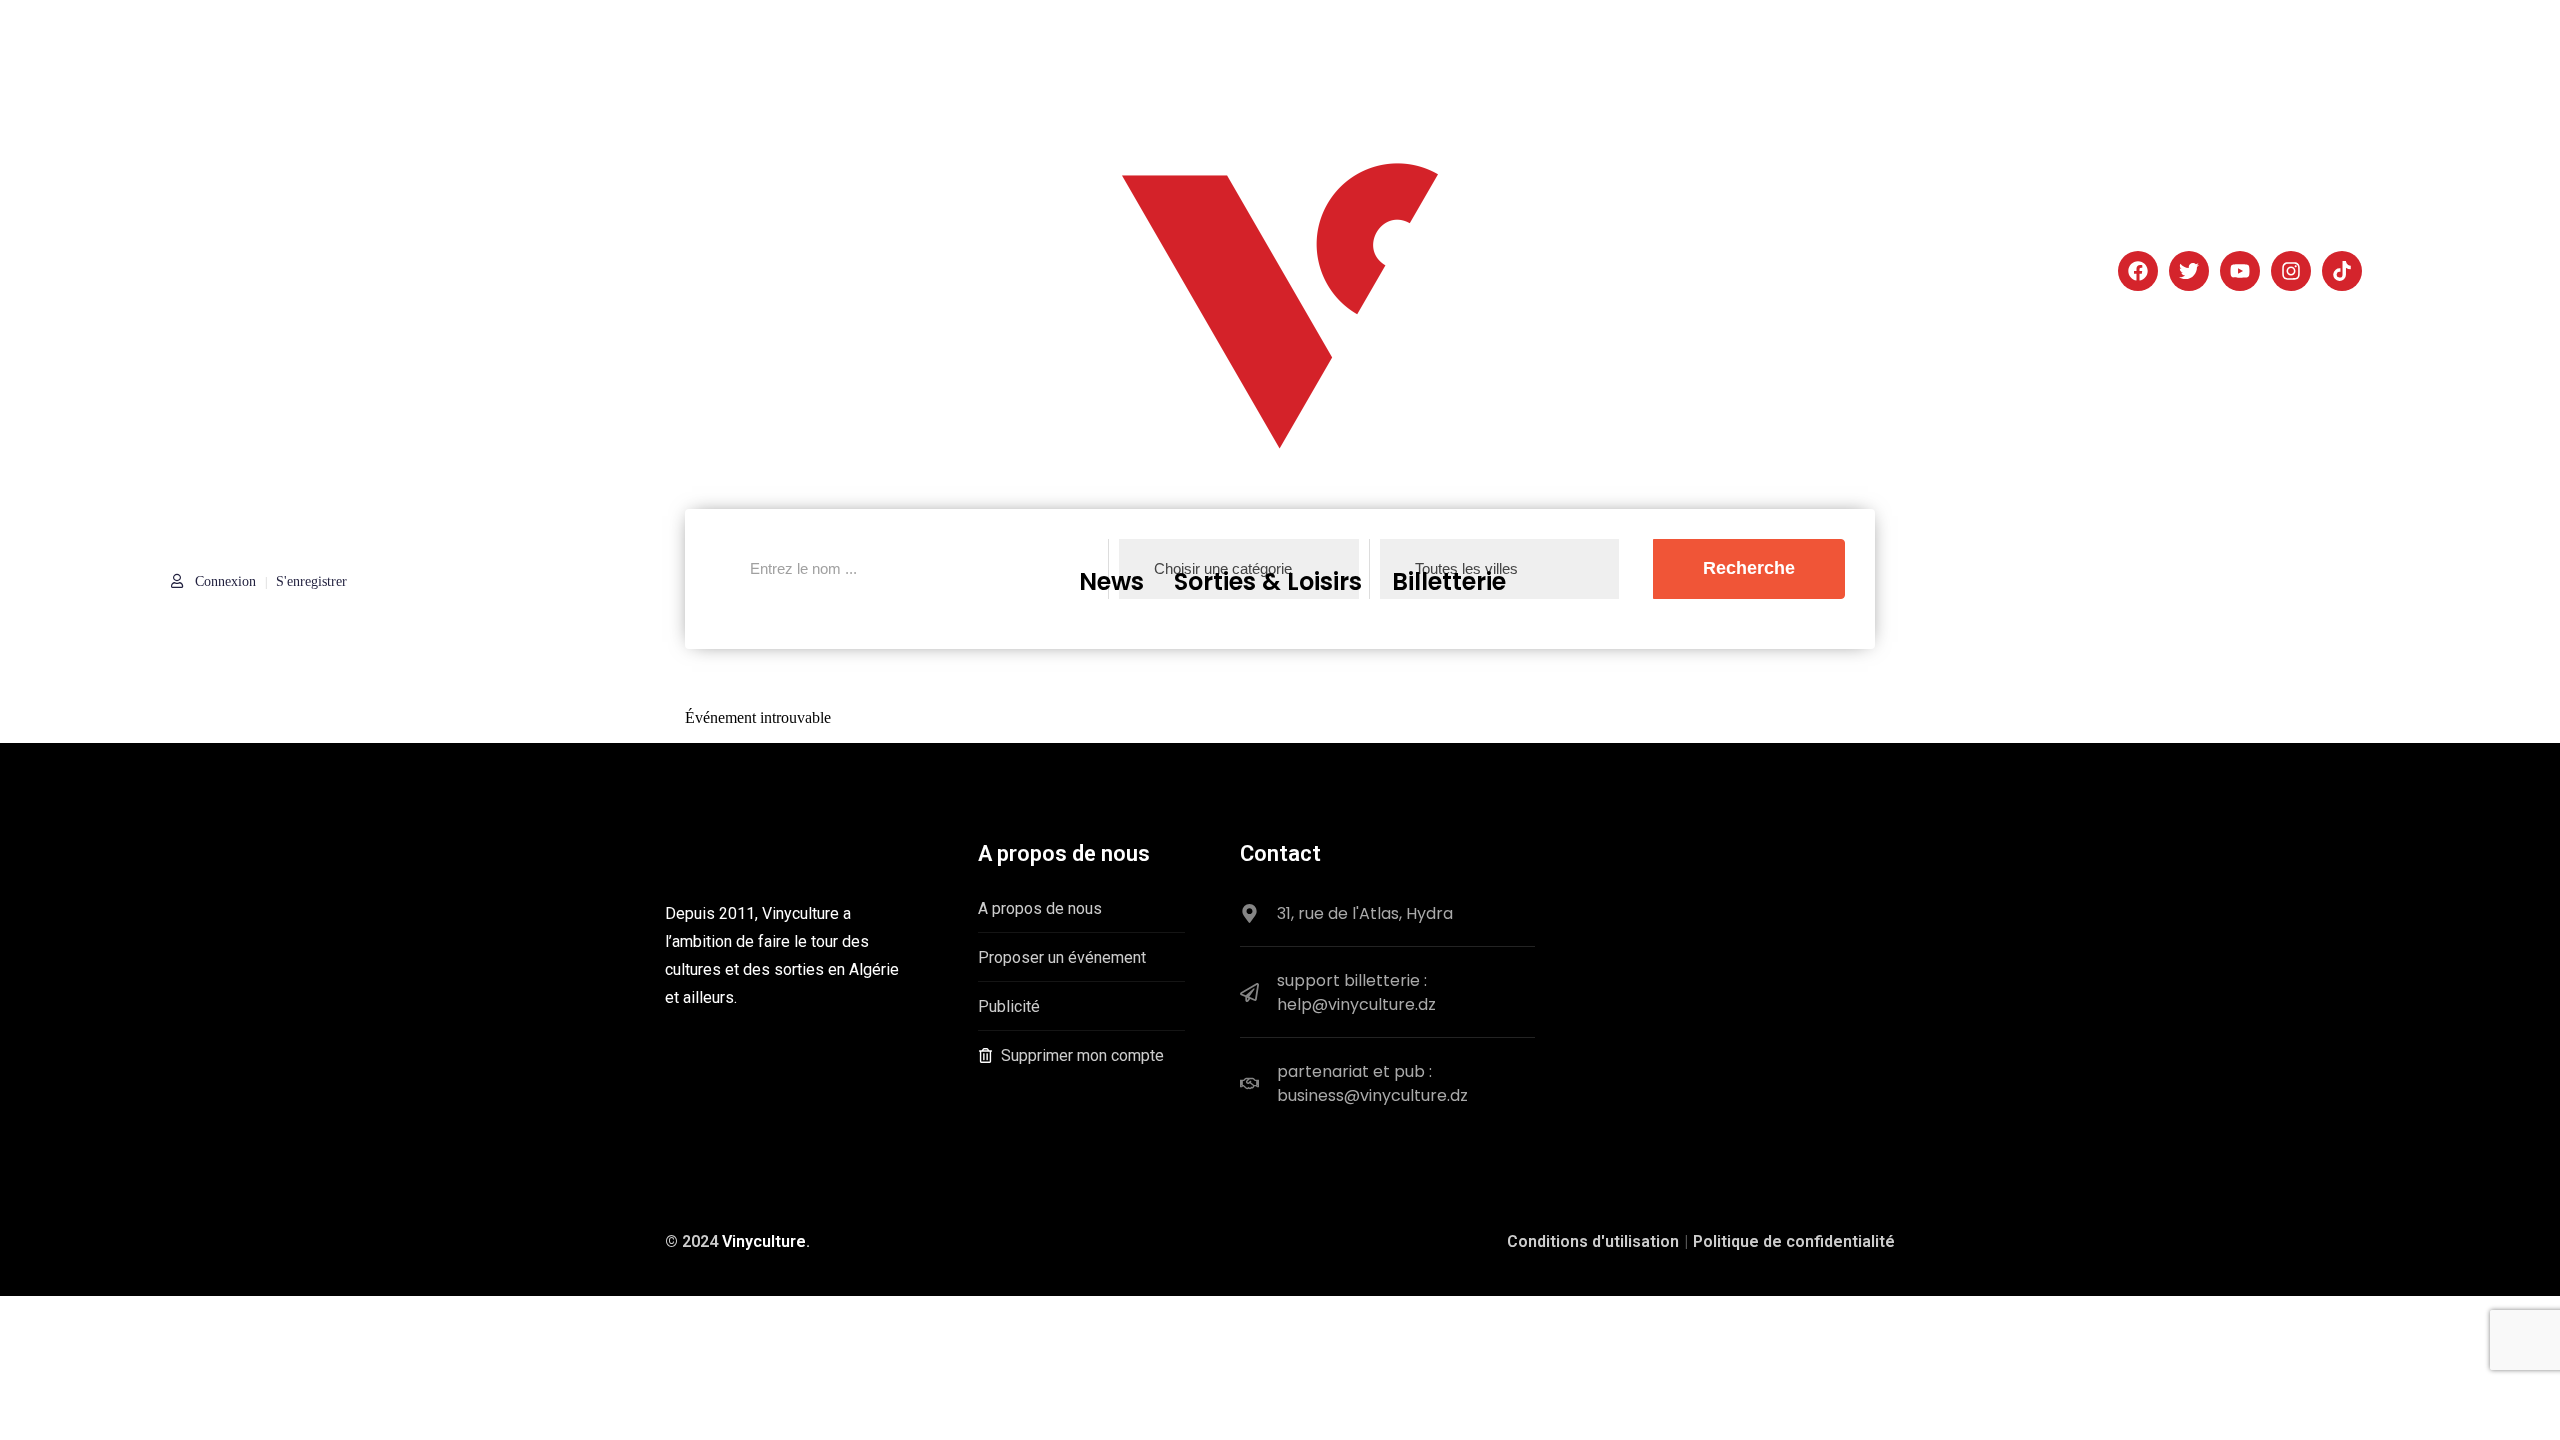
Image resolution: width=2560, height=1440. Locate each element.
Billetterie (1449, 581)
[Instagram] (2291, 271)
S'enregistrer (311, 581)
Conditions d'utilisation (1593, 1241)
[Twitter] (2189, 271)
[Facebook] (2138, 271)
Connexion (223, 581)
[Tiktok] (2342, 271)
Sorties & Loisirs (1268, 581)
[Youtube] (2240, 271)
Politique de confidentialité (1794, 1241)
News (1111, 581)
